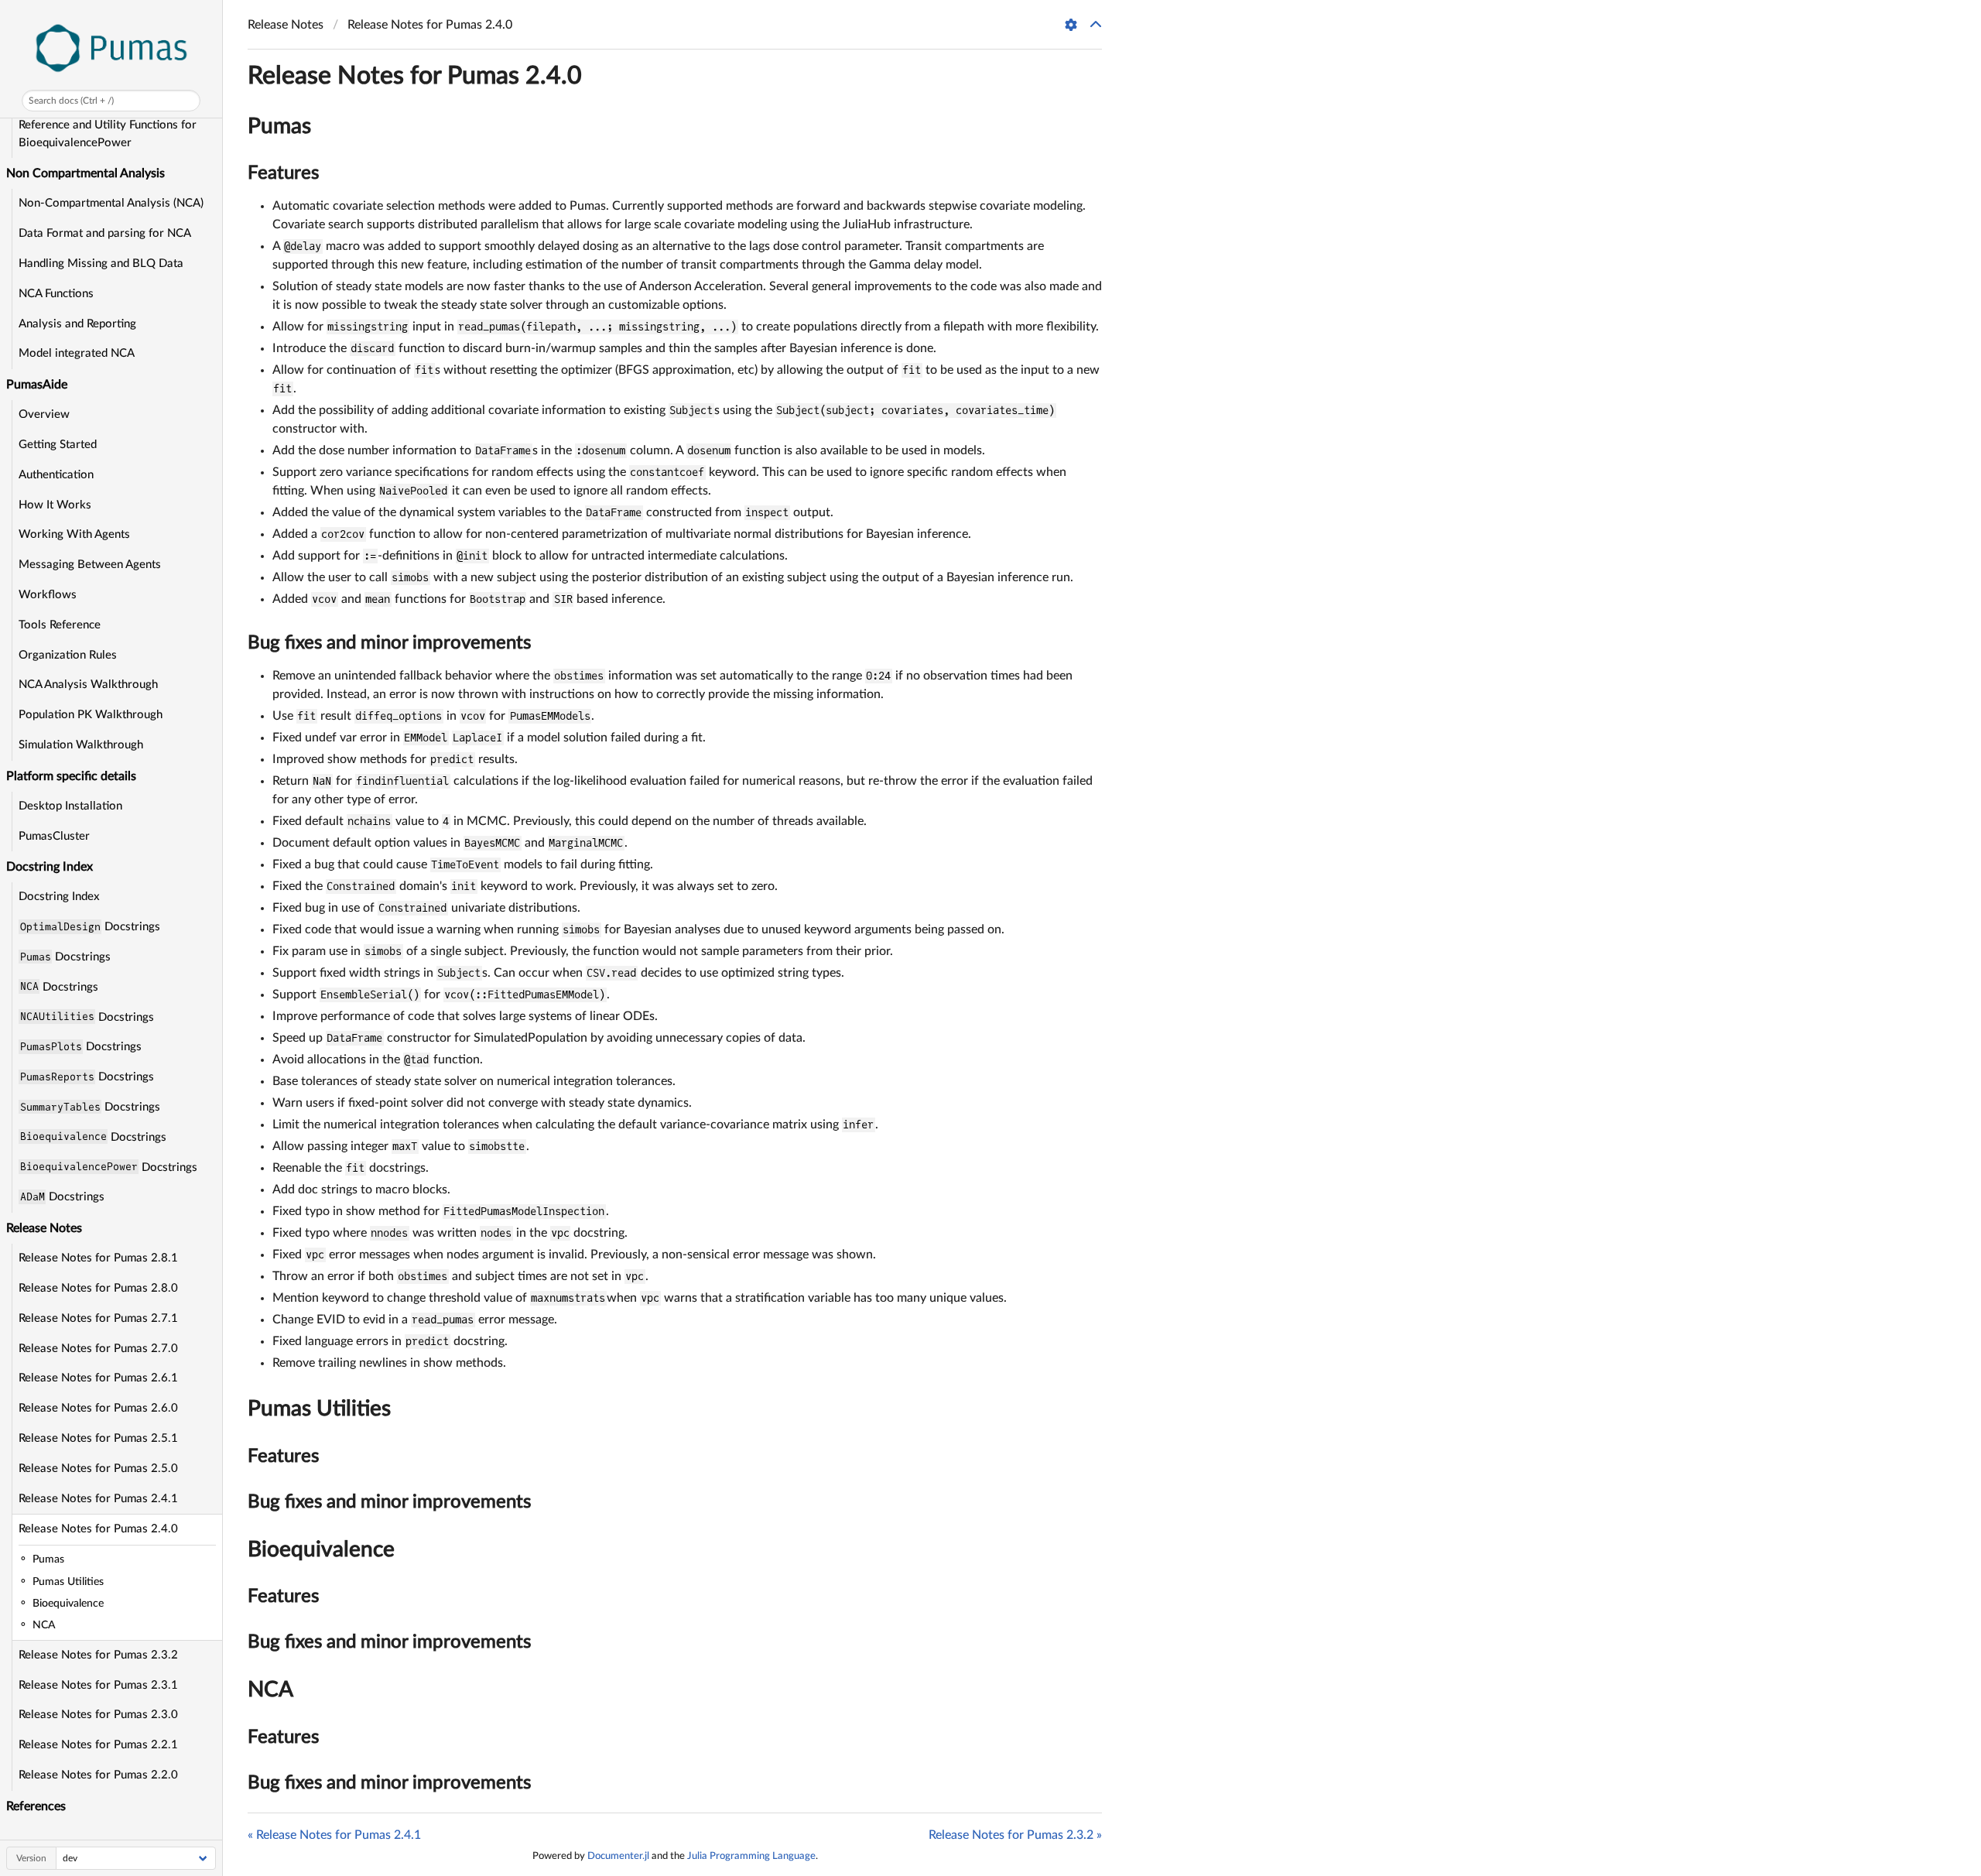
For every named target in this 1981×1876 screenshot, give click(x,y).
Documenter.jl (618, 1856)
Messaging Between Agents (90, 565)
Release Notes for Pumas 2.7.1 (98, 1318)
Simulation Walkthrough (81, 745)
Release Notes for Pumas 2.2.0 (98, 1775)
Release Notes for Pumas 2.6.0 (98, 1408)
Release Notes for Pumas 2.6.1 (98, 1378)
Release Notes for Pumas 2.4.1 (98, 1499)
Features (283, 173)
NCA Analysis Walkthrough (88, 685)
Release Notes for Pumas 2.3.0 (98, 1715)
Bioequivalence (321, 1549)
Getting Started (58, 445)
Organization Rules (68, 655)
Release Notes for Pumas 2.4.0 (98, 1529)
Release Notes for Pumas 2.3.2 (98, 1655)
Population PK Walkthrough (91, 715)
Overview (44, 414)
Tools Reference (60, 625)
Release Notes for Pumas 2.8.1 (98, 1258)
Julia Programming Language (751, 1856)
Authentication (56, 475)
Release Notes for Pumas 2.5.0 (98, 1469)
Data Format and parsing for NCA (105, 233)
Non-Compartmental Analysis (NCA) (111, 203)
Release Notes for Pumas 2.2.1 (98, 1745)
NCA (270, 1689)
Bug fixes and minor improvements (389, 643)
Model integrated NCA (77, 353)
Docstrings (90, 926)
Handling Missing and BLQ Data (101, 264)
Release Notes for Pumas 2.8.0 (98, 1288)
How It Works (55, 505)
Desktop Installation (70, 806)
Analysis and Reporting (77, 324)
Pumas (279, 126)
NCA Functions (56, 294)
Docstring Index (59, 897)
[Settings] (1071, 25)
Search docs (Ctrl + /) (71, 101)
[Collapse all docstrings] (1096, 25)
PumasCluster (54, 836)
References (36, 1806)
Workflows (48, 595)
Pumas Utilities (319, 1409)
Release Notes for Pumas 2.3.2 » (1015, 1835)
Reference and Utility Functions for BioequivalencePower (108, 134)
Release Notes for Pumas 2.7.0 (98, 1349)
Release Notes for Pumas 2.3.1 (98, 1685)
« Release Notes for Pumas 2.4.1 (334, 1835)
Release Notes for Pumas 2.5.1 (98, 1438)
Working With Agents (74, 534)
